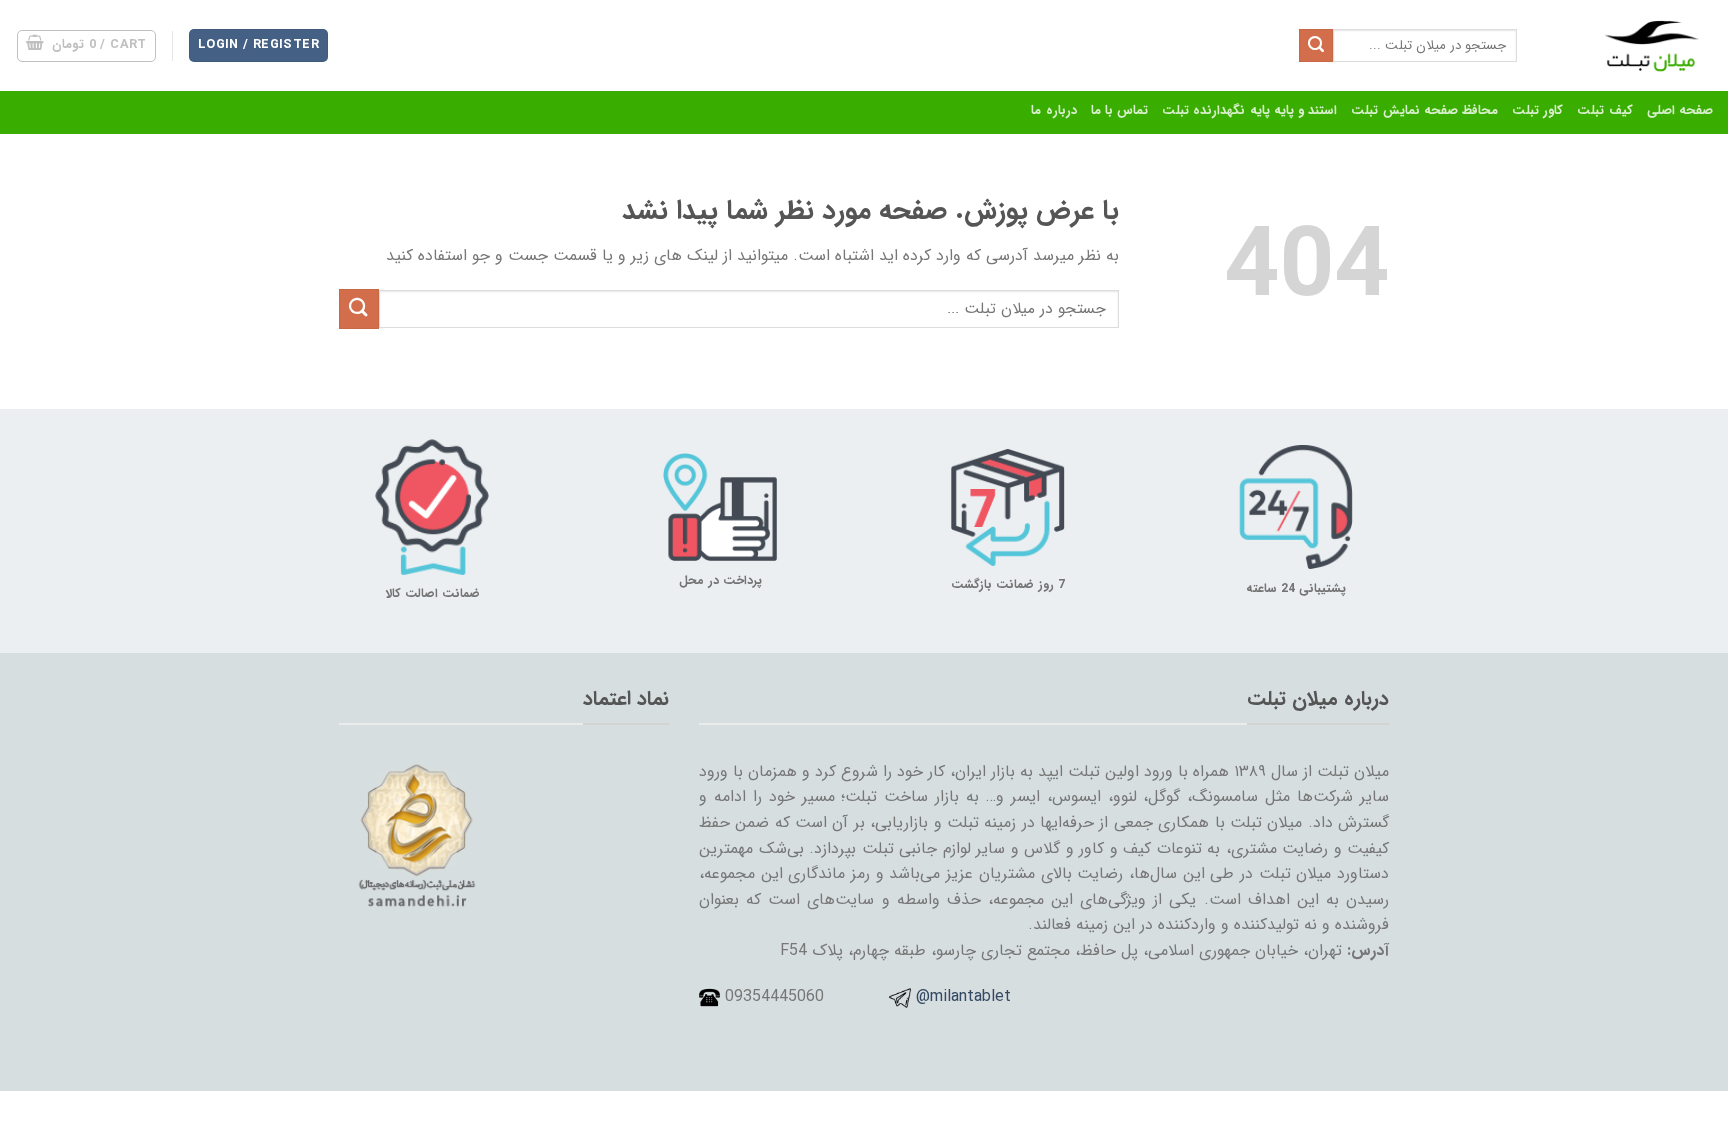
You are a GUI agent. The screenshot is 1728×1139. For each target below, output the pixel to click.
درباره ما (1053, 111)
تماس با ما (1120, 111)
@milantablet (963, 996)
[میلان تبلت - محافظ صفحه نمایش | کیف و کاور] (1630, 45)
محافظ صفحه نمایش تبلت (1424, 111)
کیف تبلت (1604, 111)
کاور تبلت (1537, 111)
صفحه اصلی (1680, 111)
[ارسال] (1316, 46)
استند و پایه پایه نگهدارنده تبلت (1249, 111)
